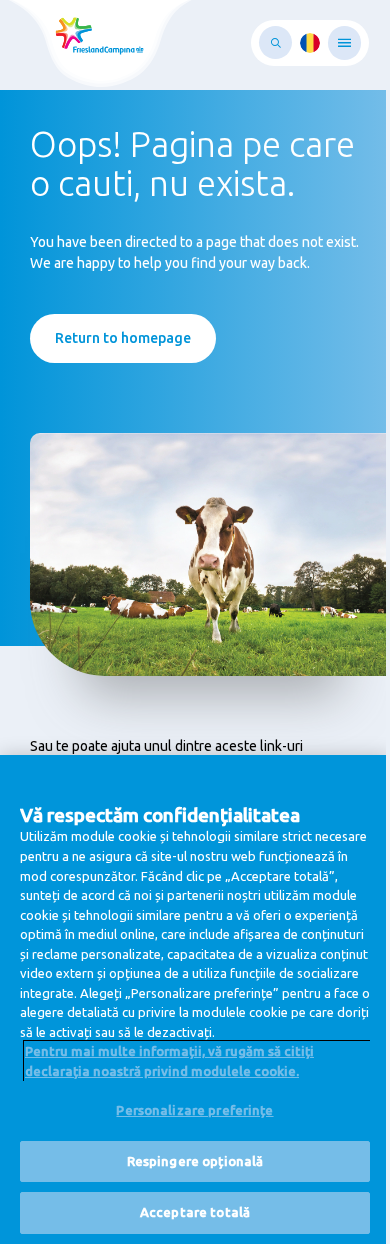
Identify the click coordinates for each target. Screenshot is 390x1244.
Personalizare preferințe (194, 1110)
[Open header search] (275, 42)
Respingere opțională (195, 1161)
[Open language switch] (310, 43)
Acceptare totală (195, 1212)
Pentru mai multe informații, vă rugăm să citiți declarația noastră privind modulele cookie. (169, 1061)
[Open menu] (344, 43)
